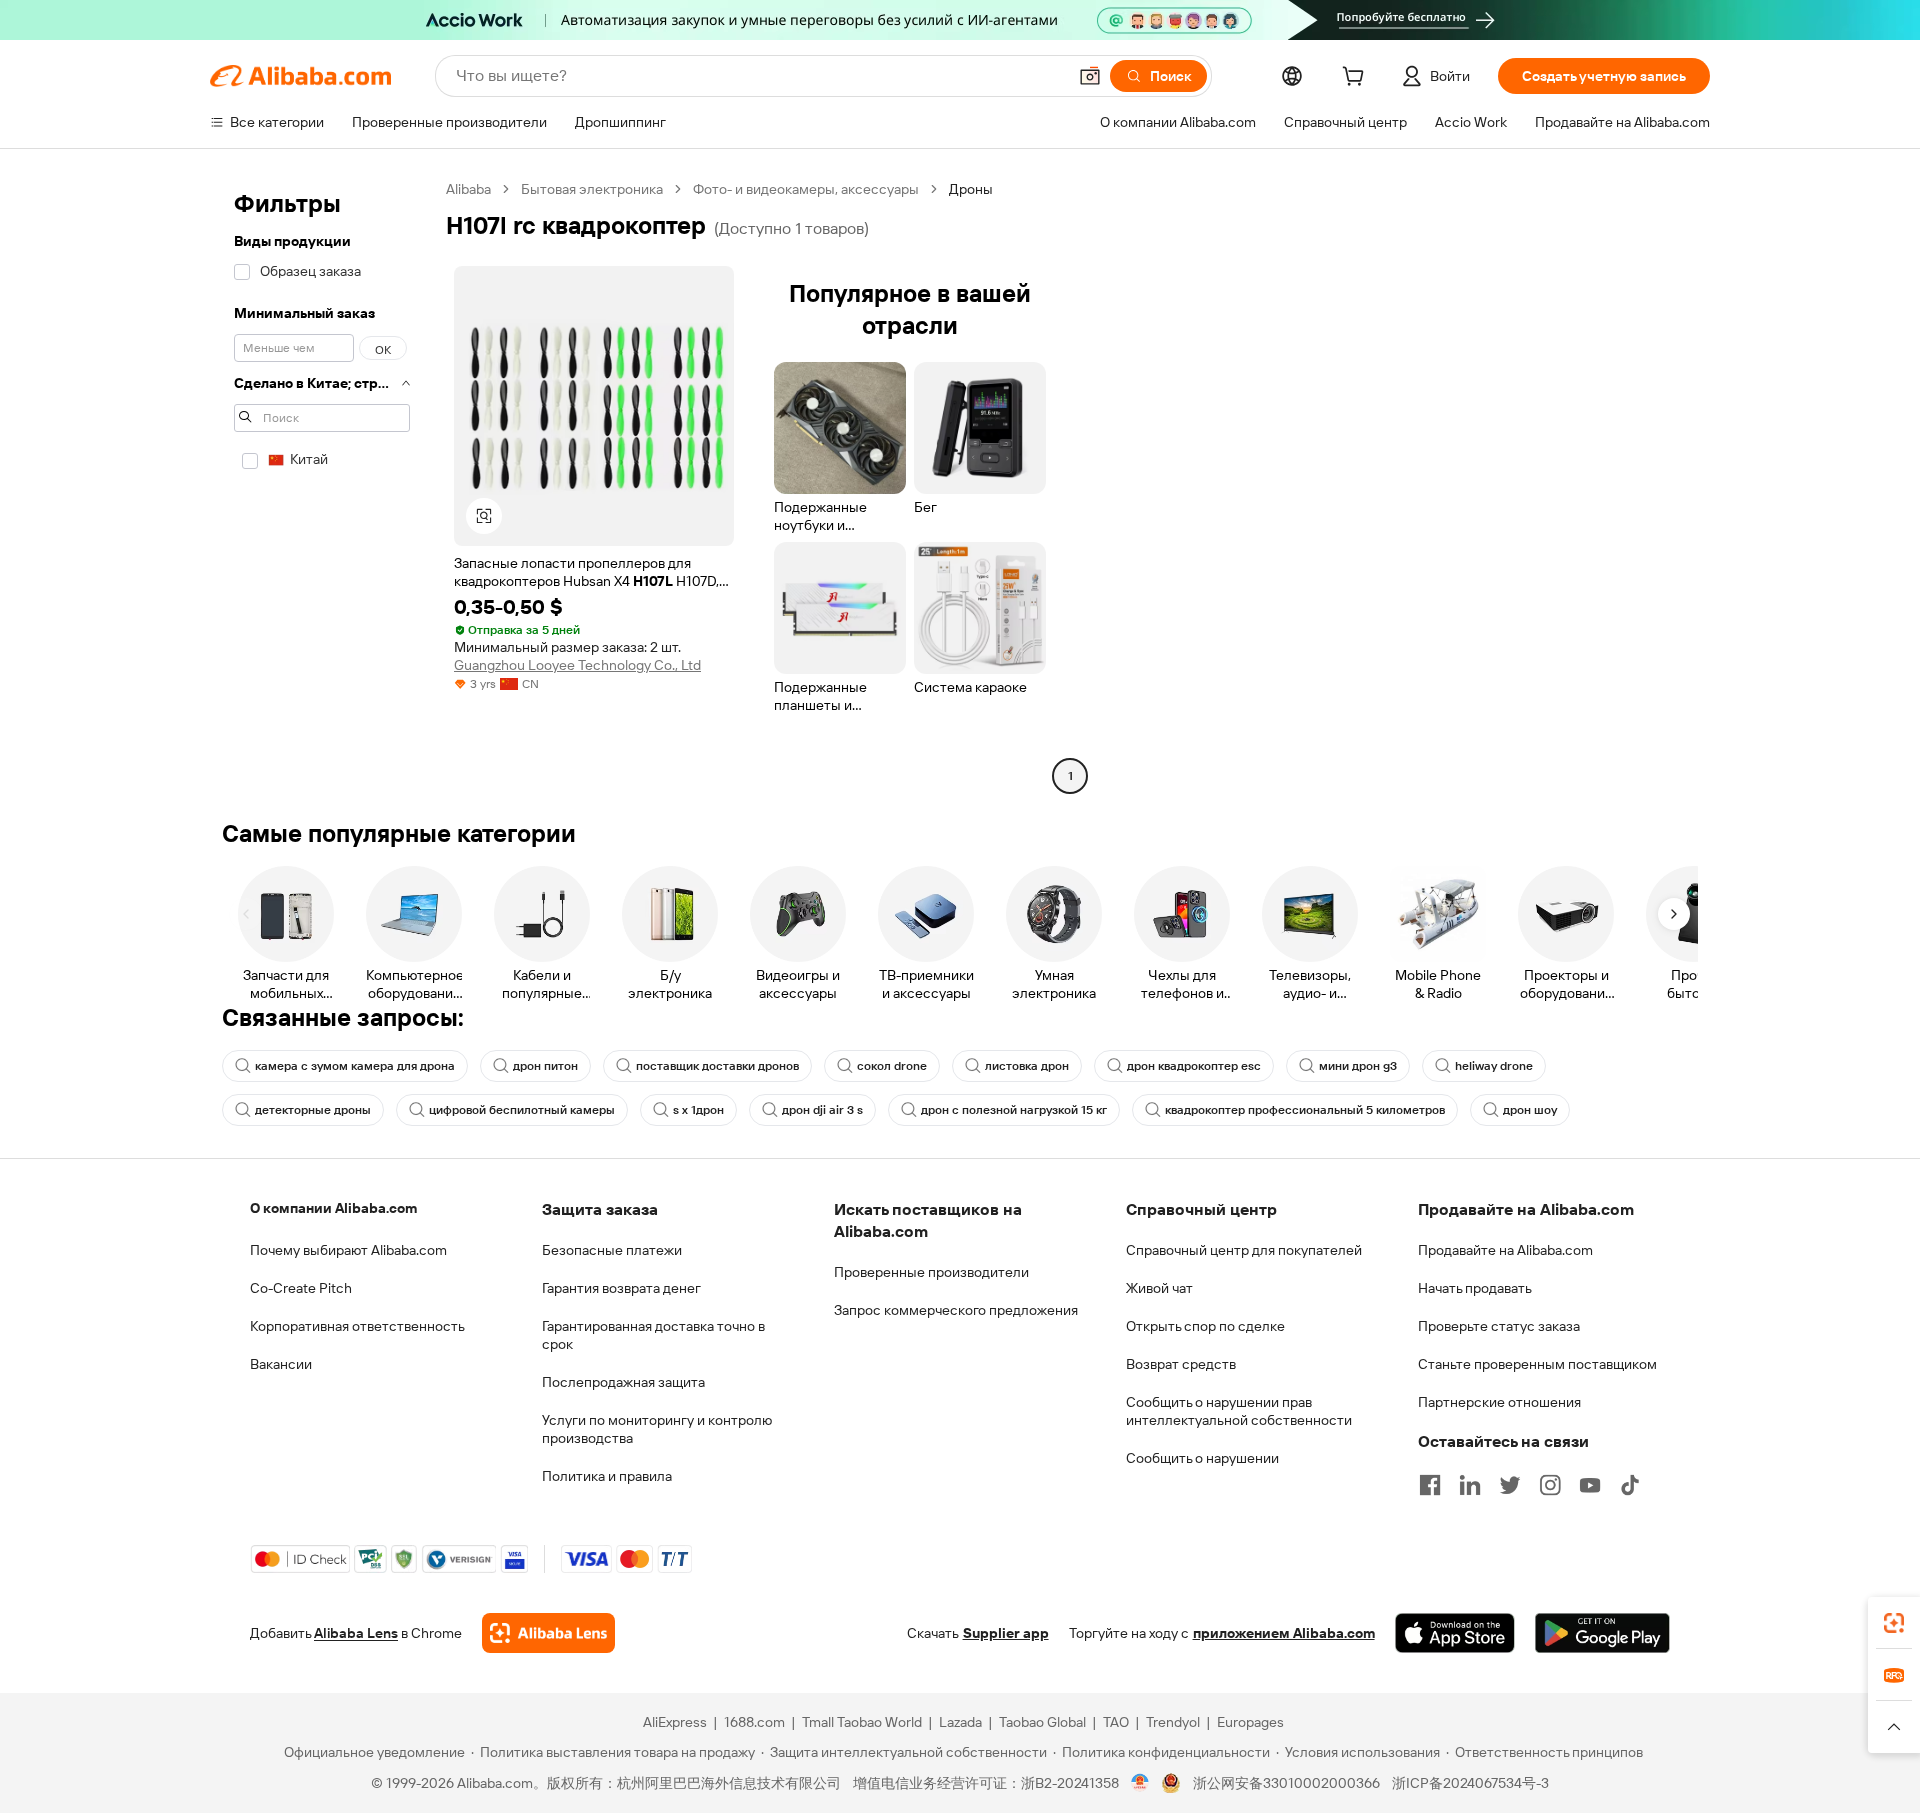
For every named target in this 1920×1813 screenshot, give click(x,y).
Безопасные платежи (612, 1250)
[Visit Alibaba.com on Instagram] (1550, 1485)
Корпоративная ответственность (357, 1326)
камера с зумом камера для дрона (355, 1066)
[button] (1090, 76)
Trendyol (1173, 1722)
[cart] (1357, 79)
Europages (1250, 1722)
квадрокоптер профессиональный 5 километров (1305, 1110)
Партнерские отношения (1499, 1402)
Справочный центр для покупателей (1244, 1250)
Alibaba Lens (356, 1633)
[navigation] (322, 485)
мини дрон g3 (1358, 1066)
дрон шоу (1530, 1110)
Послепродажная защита (623, 1382)
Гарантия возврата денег (621, 1288)
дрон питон (545, 1066)
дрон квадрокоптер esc (1194, 1066)
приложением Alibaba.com (1284, 1633)
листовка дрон (1027, 1066)
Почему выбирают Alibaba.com (348, 1250)
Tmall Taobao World (862, 1722)
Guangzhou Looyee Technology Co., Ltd (577, 665)
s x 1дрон (698, 1110)
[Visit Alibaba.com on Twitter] (1510, 1485)
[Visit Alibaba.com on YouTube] (1590, 1485)
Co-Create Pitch (301, 1288)
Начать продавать (1475, 1288)
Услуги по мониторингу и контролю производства (657, 1429)
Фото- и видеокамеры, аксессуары (806, 189)
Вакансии (281, 1364)
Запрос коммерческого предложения (956, 1310)
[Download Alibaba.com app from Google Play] (1602, 1633)
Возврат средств (1181, 1364)
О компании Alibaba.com (333, 1208)
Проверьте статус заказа (1499, 1326)
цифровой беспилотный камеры (522, 1110)
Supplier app (1006, 1633)
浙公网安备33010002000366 (1286, 1783)
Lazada (960, 1722)
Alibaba (468, 189)
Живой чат (1159, 1288)
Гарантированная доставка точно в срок (653, 1335)
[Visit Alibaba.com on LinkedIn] (1470, 1485)
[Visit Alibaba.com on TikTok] (1630, 1485)
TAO (1116, 1722)
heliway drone (1494, 1066)
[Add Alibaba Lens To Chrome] (548, 1633)
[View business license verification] (1140, 1783)
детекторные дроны (313, 1110)
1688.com (754, 1722)
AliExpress (675, 1722)
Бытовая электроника (592, 189)
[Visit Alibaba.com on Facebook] (1430, 1485)
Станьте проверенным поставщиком (1537, 1364)
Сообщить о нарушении (1202, 1458)
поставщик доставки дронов (717, 1066)
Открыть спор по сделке (1205, 1326)
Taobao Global (1042, 1722)
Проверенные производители (931, 1272)
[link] (1894, 1623)
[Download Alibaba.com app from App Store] (1455, 1633)
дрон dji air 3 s (822, 1110)
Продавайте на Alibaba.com (1505, 1250)
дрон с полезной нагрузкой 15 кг (1014, 1110)
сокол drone (892, 1066)
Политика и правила (607, 1476)
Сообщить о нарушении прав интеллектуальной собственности (1239, 1411)
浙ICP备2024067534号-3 (1470, 1783)
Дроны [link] (971, 189)
